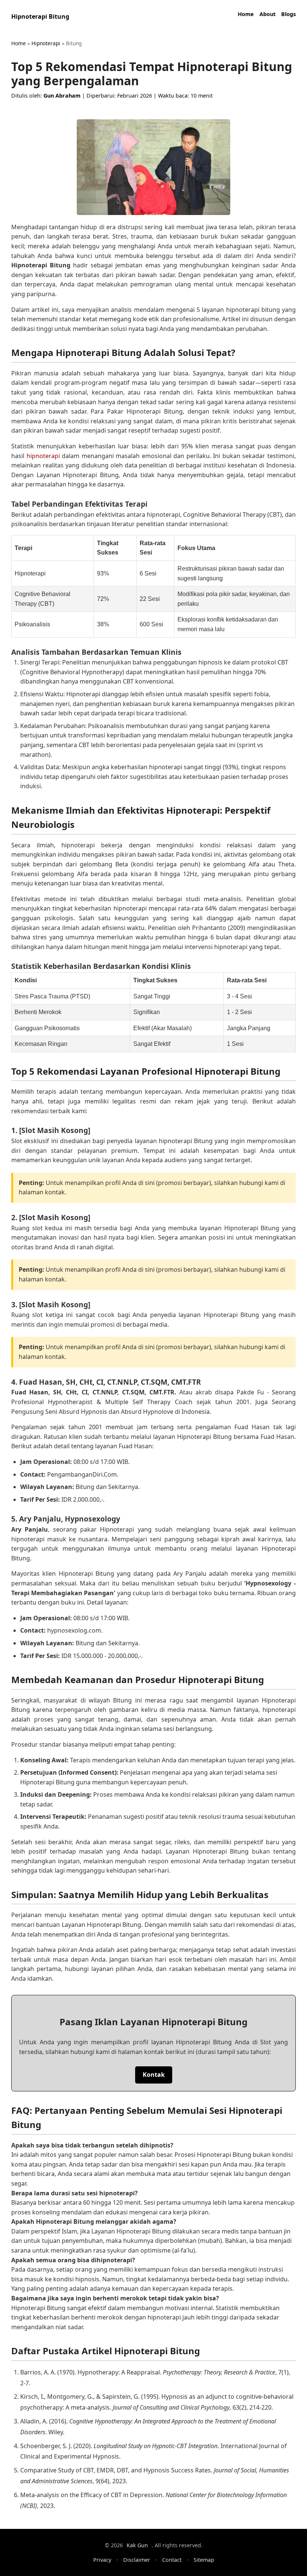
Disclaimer (137, 2560)
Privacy (102, 2560)
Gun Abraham (62, 96)
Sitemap (204, 2560)
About (268, 14)
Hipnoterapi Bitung (40, 16)
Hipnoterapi (46, 43)
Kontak (154, 2075)
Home (246, 14)
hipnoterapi (43, 456)
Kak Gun (137, 2545)
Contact (172, 2560)
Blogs (288, 14)
